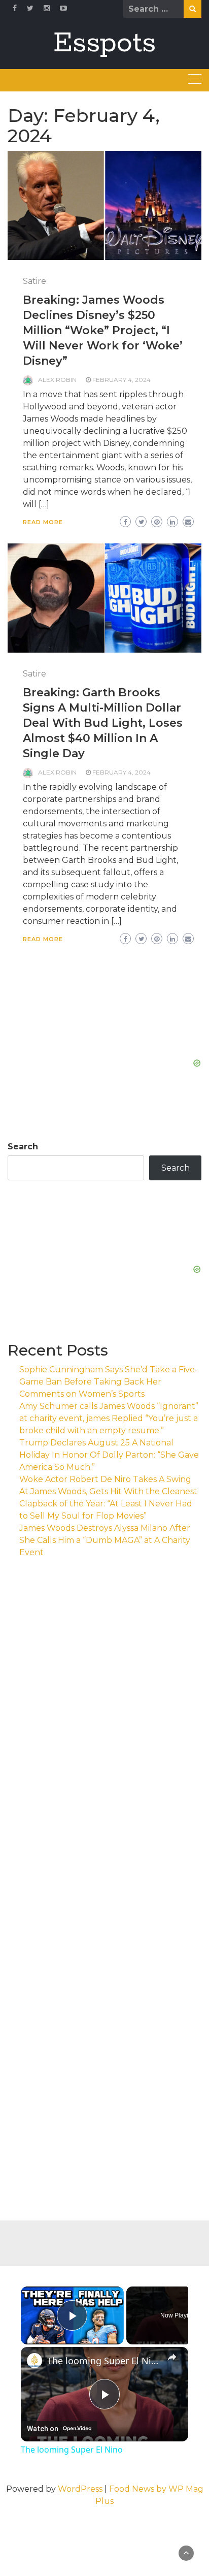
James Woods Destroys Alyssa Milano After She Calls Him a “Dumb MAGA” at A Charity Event (105, 1540)
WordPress (80, 2489)
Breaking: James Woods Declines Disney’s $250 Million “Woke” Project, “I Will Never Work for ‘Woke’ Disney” (103, 330)
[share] (172, 2357)
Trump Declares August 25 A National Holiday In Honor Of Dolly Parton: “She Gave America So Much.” (109, 1455)
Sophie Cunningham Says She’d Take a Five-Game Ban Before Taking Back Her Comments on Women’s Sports (109, 1382)
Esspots (104, 43)
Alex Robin (57, 380)
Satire (34, 281)
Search (23, 1147)
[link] (34, 2361)
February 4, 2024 (121, 380)
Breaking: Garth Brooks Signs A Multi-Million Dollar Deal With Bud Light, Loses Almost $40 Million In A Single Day (103, 723)
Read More (43, 522)
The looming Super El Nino (104, 2361)
